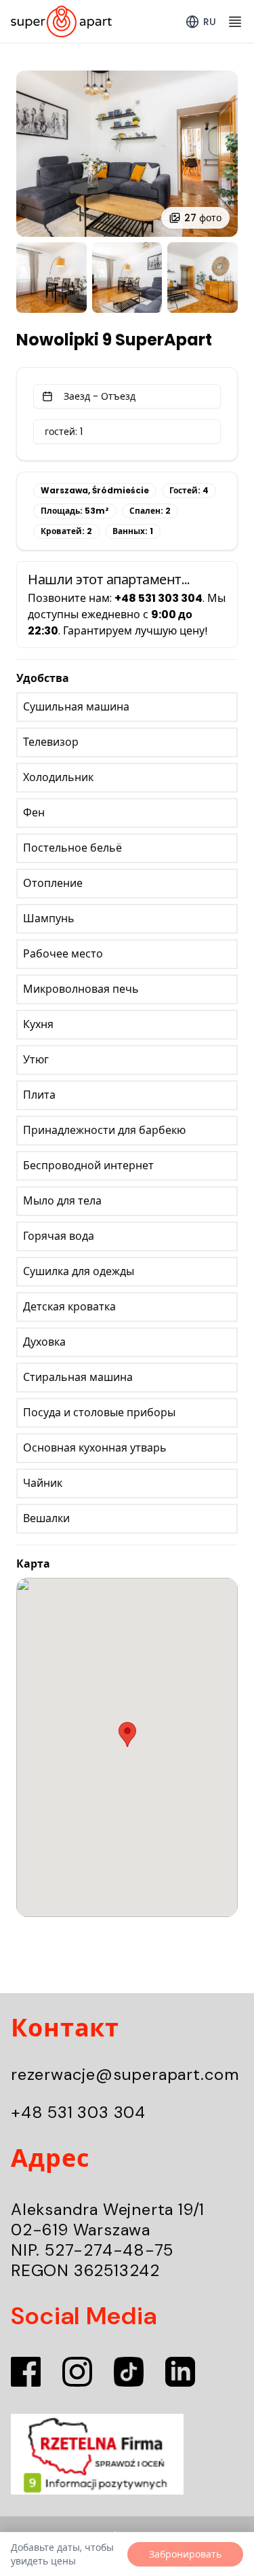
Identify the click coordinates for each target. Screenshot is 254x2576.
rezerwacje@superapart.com (125, 2074)
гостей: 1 (64, 432)
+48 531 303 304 (78, 2112)
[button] (127, 1735)
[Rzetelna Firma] (127, 2455)
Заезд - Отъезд (100, 396)
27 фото (203, 218)
